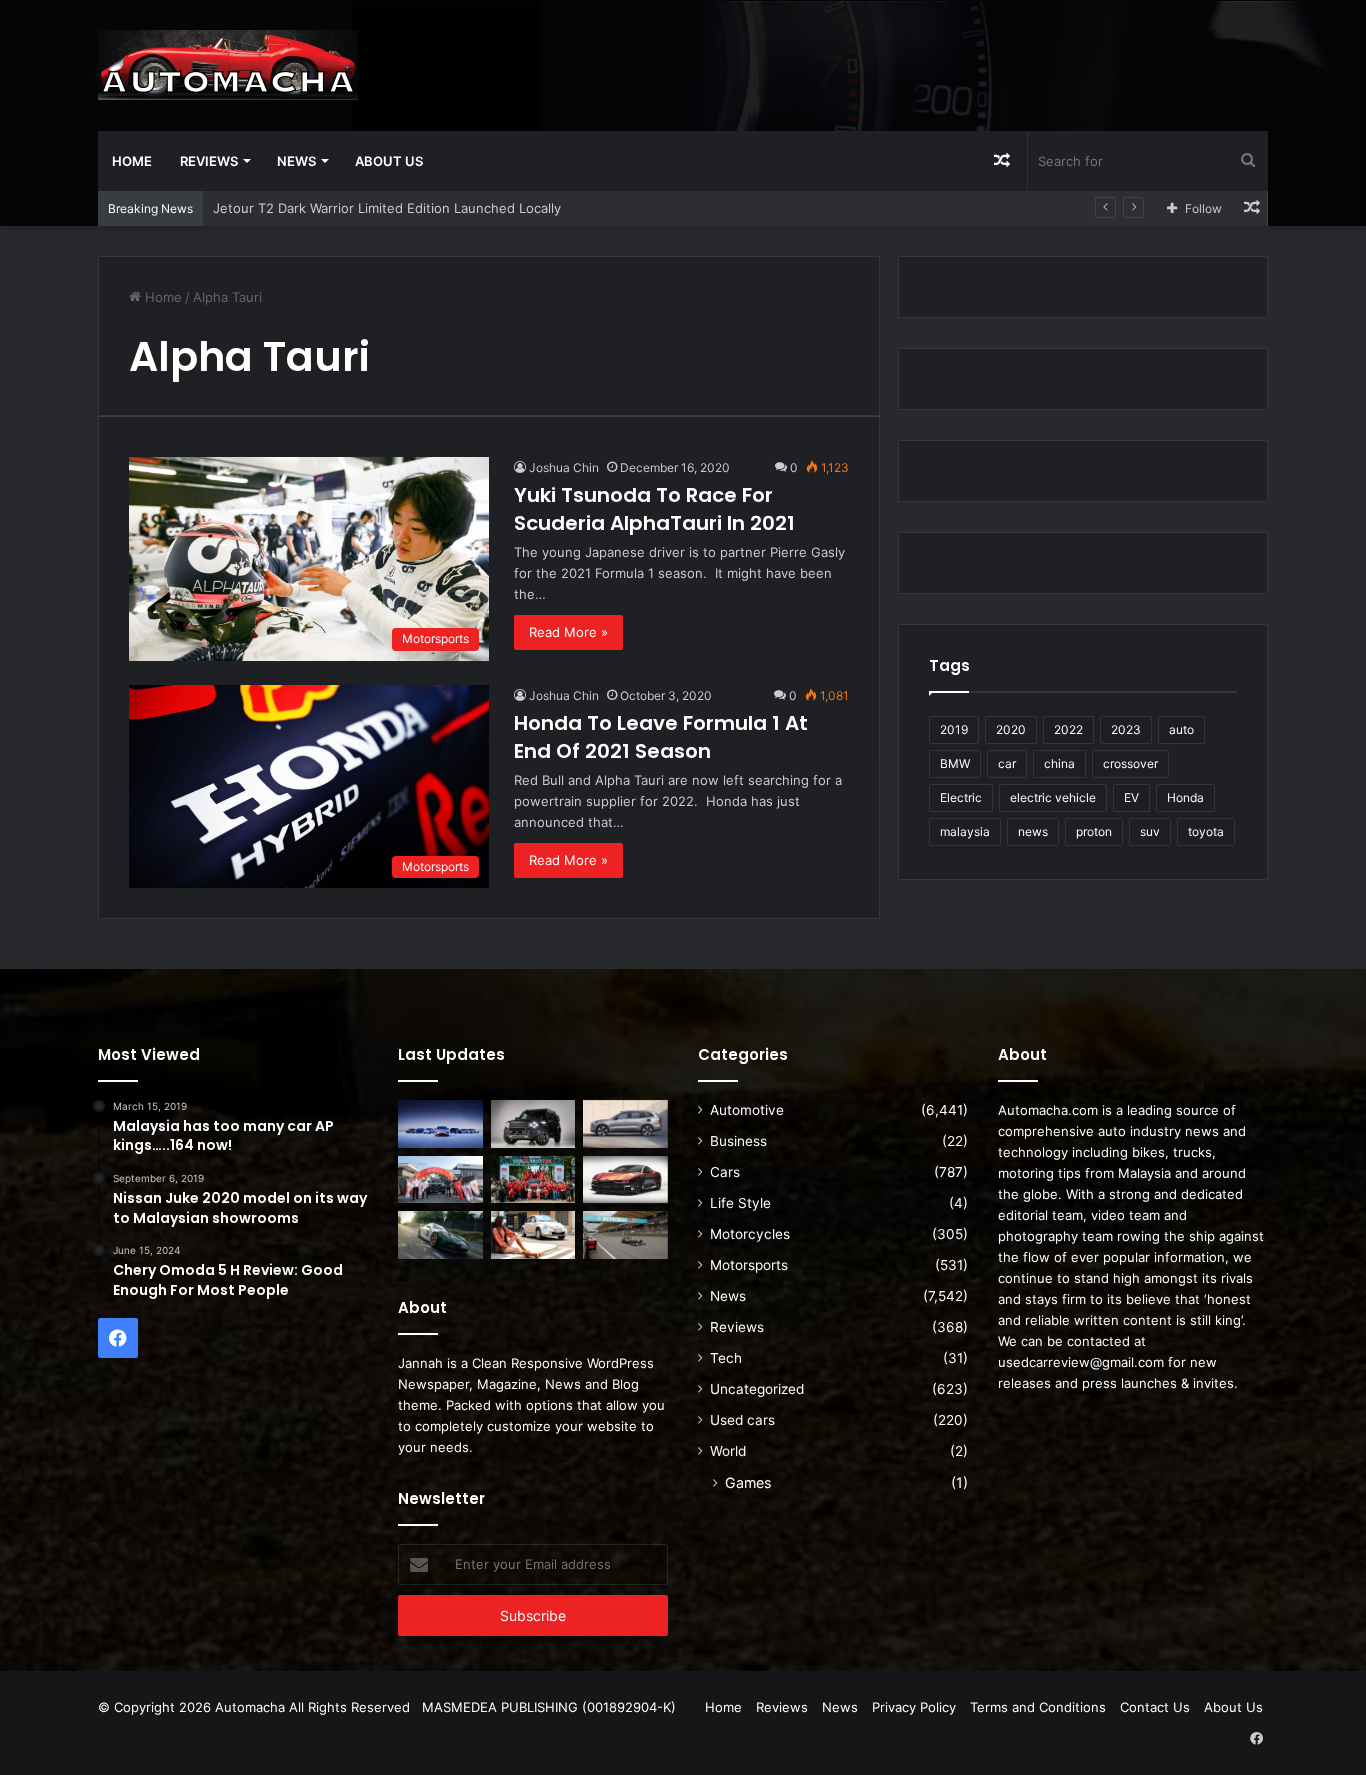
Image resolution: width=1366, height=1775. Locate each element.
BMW (955, 763)
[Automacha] (228, 65)
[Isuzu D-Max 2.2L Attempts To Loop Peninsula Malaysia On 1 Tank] (440, 1180)
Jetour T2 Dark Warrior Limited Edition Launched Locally (387, 208)
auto (1181, 729)
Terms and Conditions (1038, 1707)
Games (748, 1482)
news (1033, 831)
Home (132, 161)
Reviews (209, 161)
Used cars (742, 1420)
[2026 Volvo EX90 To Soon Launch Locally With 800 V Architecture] (625, 1124)
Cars (725, 1172)
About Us (389, 161)
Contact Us (1155, 1707)
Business (738, 1141)
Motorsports (749, 1265)
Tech (726, 1358)
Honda (1185, 797)
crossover (1130, 763)
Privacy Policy (914, 1707)
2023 (1126, 729)
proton (1094, 831)
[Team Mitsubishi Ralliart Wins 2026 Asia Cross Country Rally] (533, 1180)
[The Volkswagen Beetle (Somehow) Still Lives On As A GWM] (533, 1235)
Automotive (747, 1110)
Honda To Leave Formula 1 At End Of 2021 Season (661, 737)
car (1007, 763)
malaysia (965, 831)
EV (1131, 797)
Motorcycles (750, 1234)
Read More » (568, 632)
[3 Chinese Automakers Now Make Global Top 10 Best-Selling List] (440, 1124)
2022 (1068, 729)
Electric (961, 797)
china (1059, 763)
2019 (954, 729)
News (296, 161)
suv (1150, 831)
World (728, 1451)
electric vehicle (1053, 797)
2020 (1011, 729)
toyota (1206, 831)
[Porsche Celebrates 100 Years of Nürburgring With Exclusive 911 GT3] (440, 1235)
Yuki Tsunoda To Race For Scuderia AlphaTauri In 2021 (654, 509)
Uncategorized (757, 1389)
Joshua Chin (564, 467)
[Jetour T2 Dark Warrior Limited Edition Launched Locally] (533, 1124)
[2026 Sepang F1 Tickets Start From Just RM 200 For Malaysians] (625, 1235)
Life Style (740, 1203)
